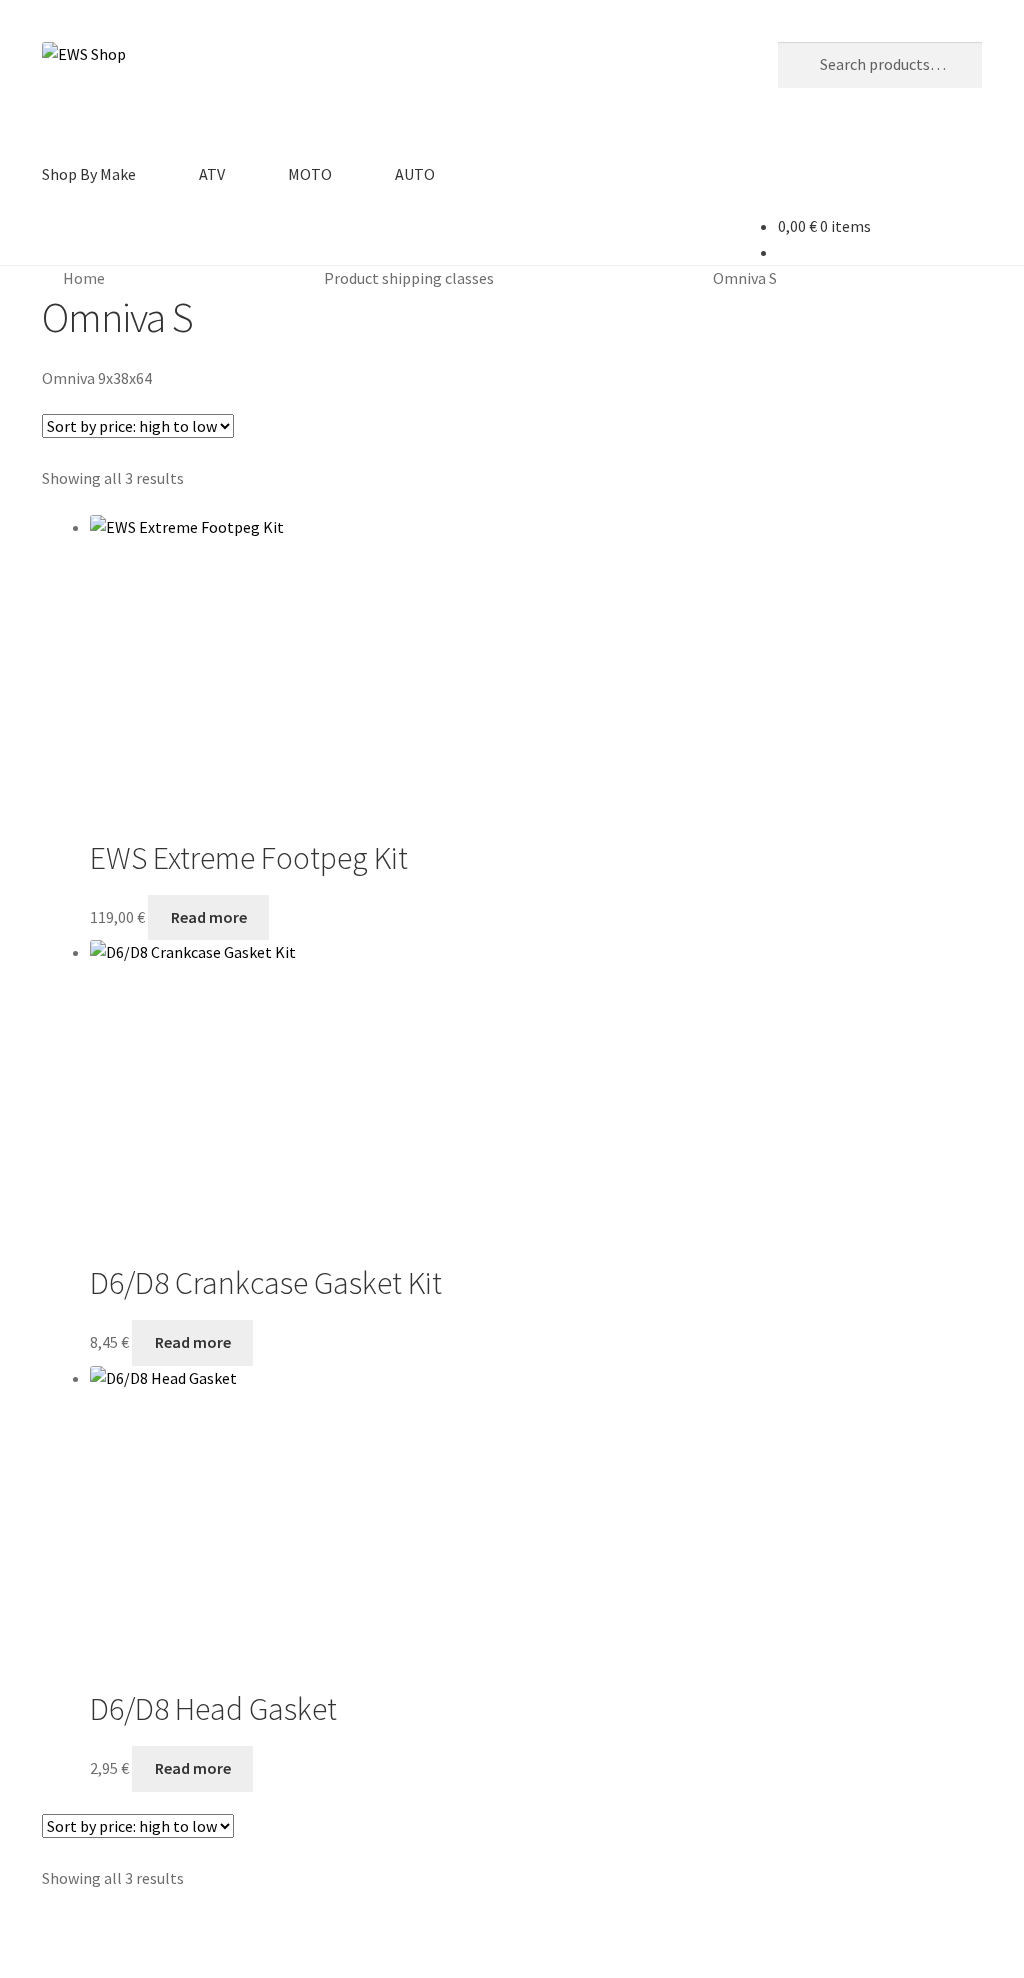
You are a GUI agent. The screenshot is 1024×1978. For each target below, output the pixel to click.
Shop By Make (89, 174)
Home (84, 278)
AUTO (415, 174)
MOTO (310, 174)
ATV (212, 174)
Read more (209, 917)
